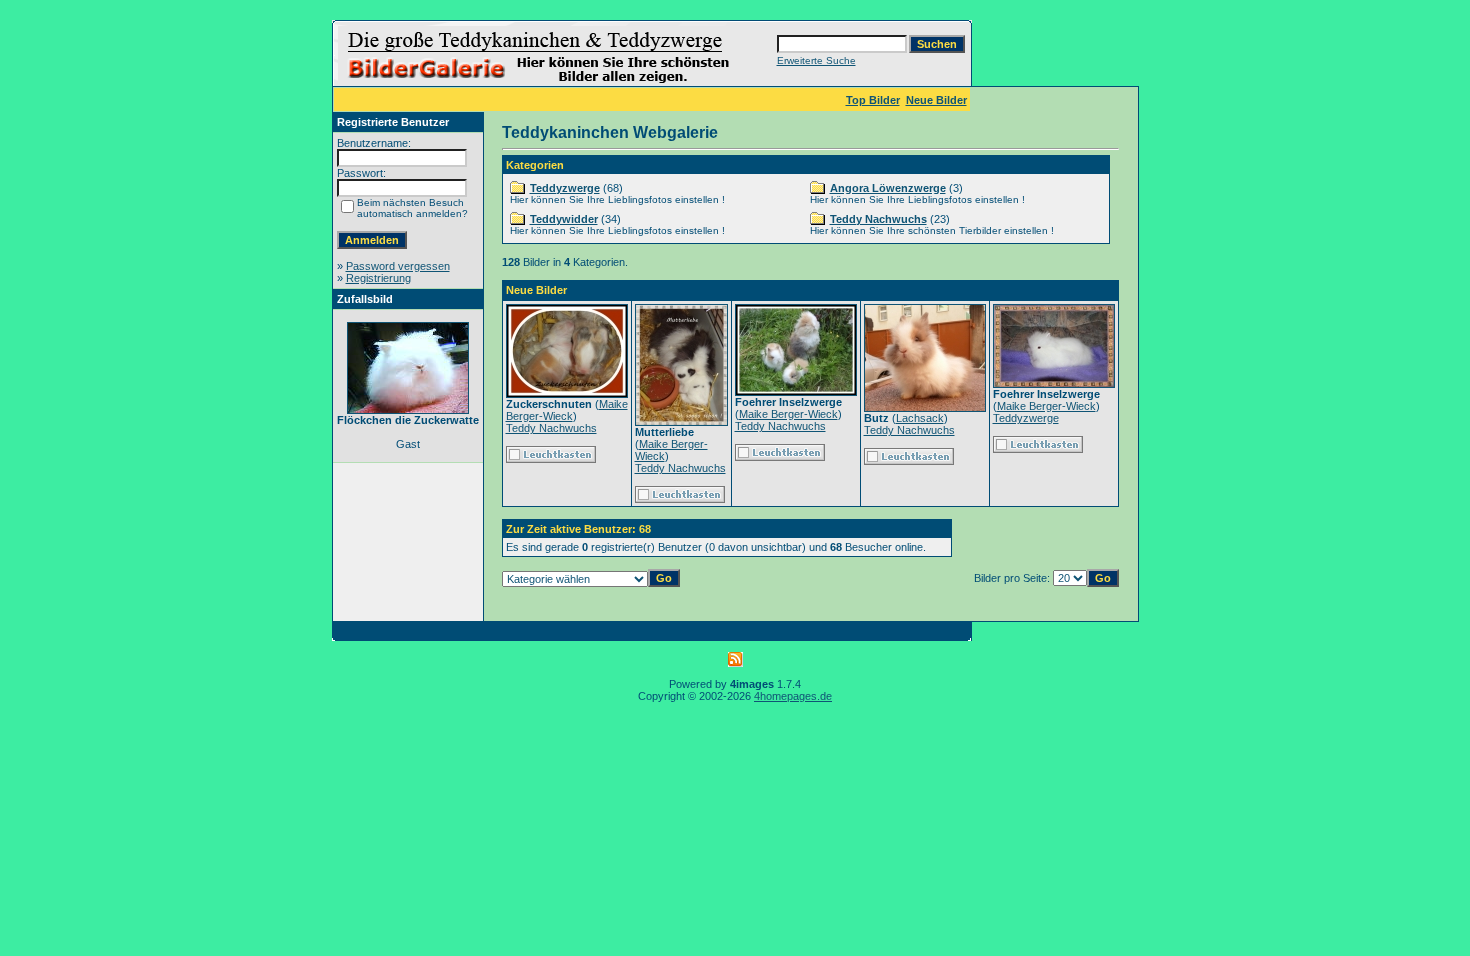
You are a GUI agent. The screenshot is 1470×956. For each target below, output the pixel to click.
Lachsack (920, 418)
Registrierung (378, 278)
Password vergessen (398, 266)
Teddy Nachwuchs (878, 219)
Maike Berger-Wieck (567, 410)
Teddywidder (564, 219)
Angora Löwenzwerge (888, 188)
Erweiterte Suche (816, 60)
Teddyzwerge (565, 188)
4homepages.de (793, 696)
